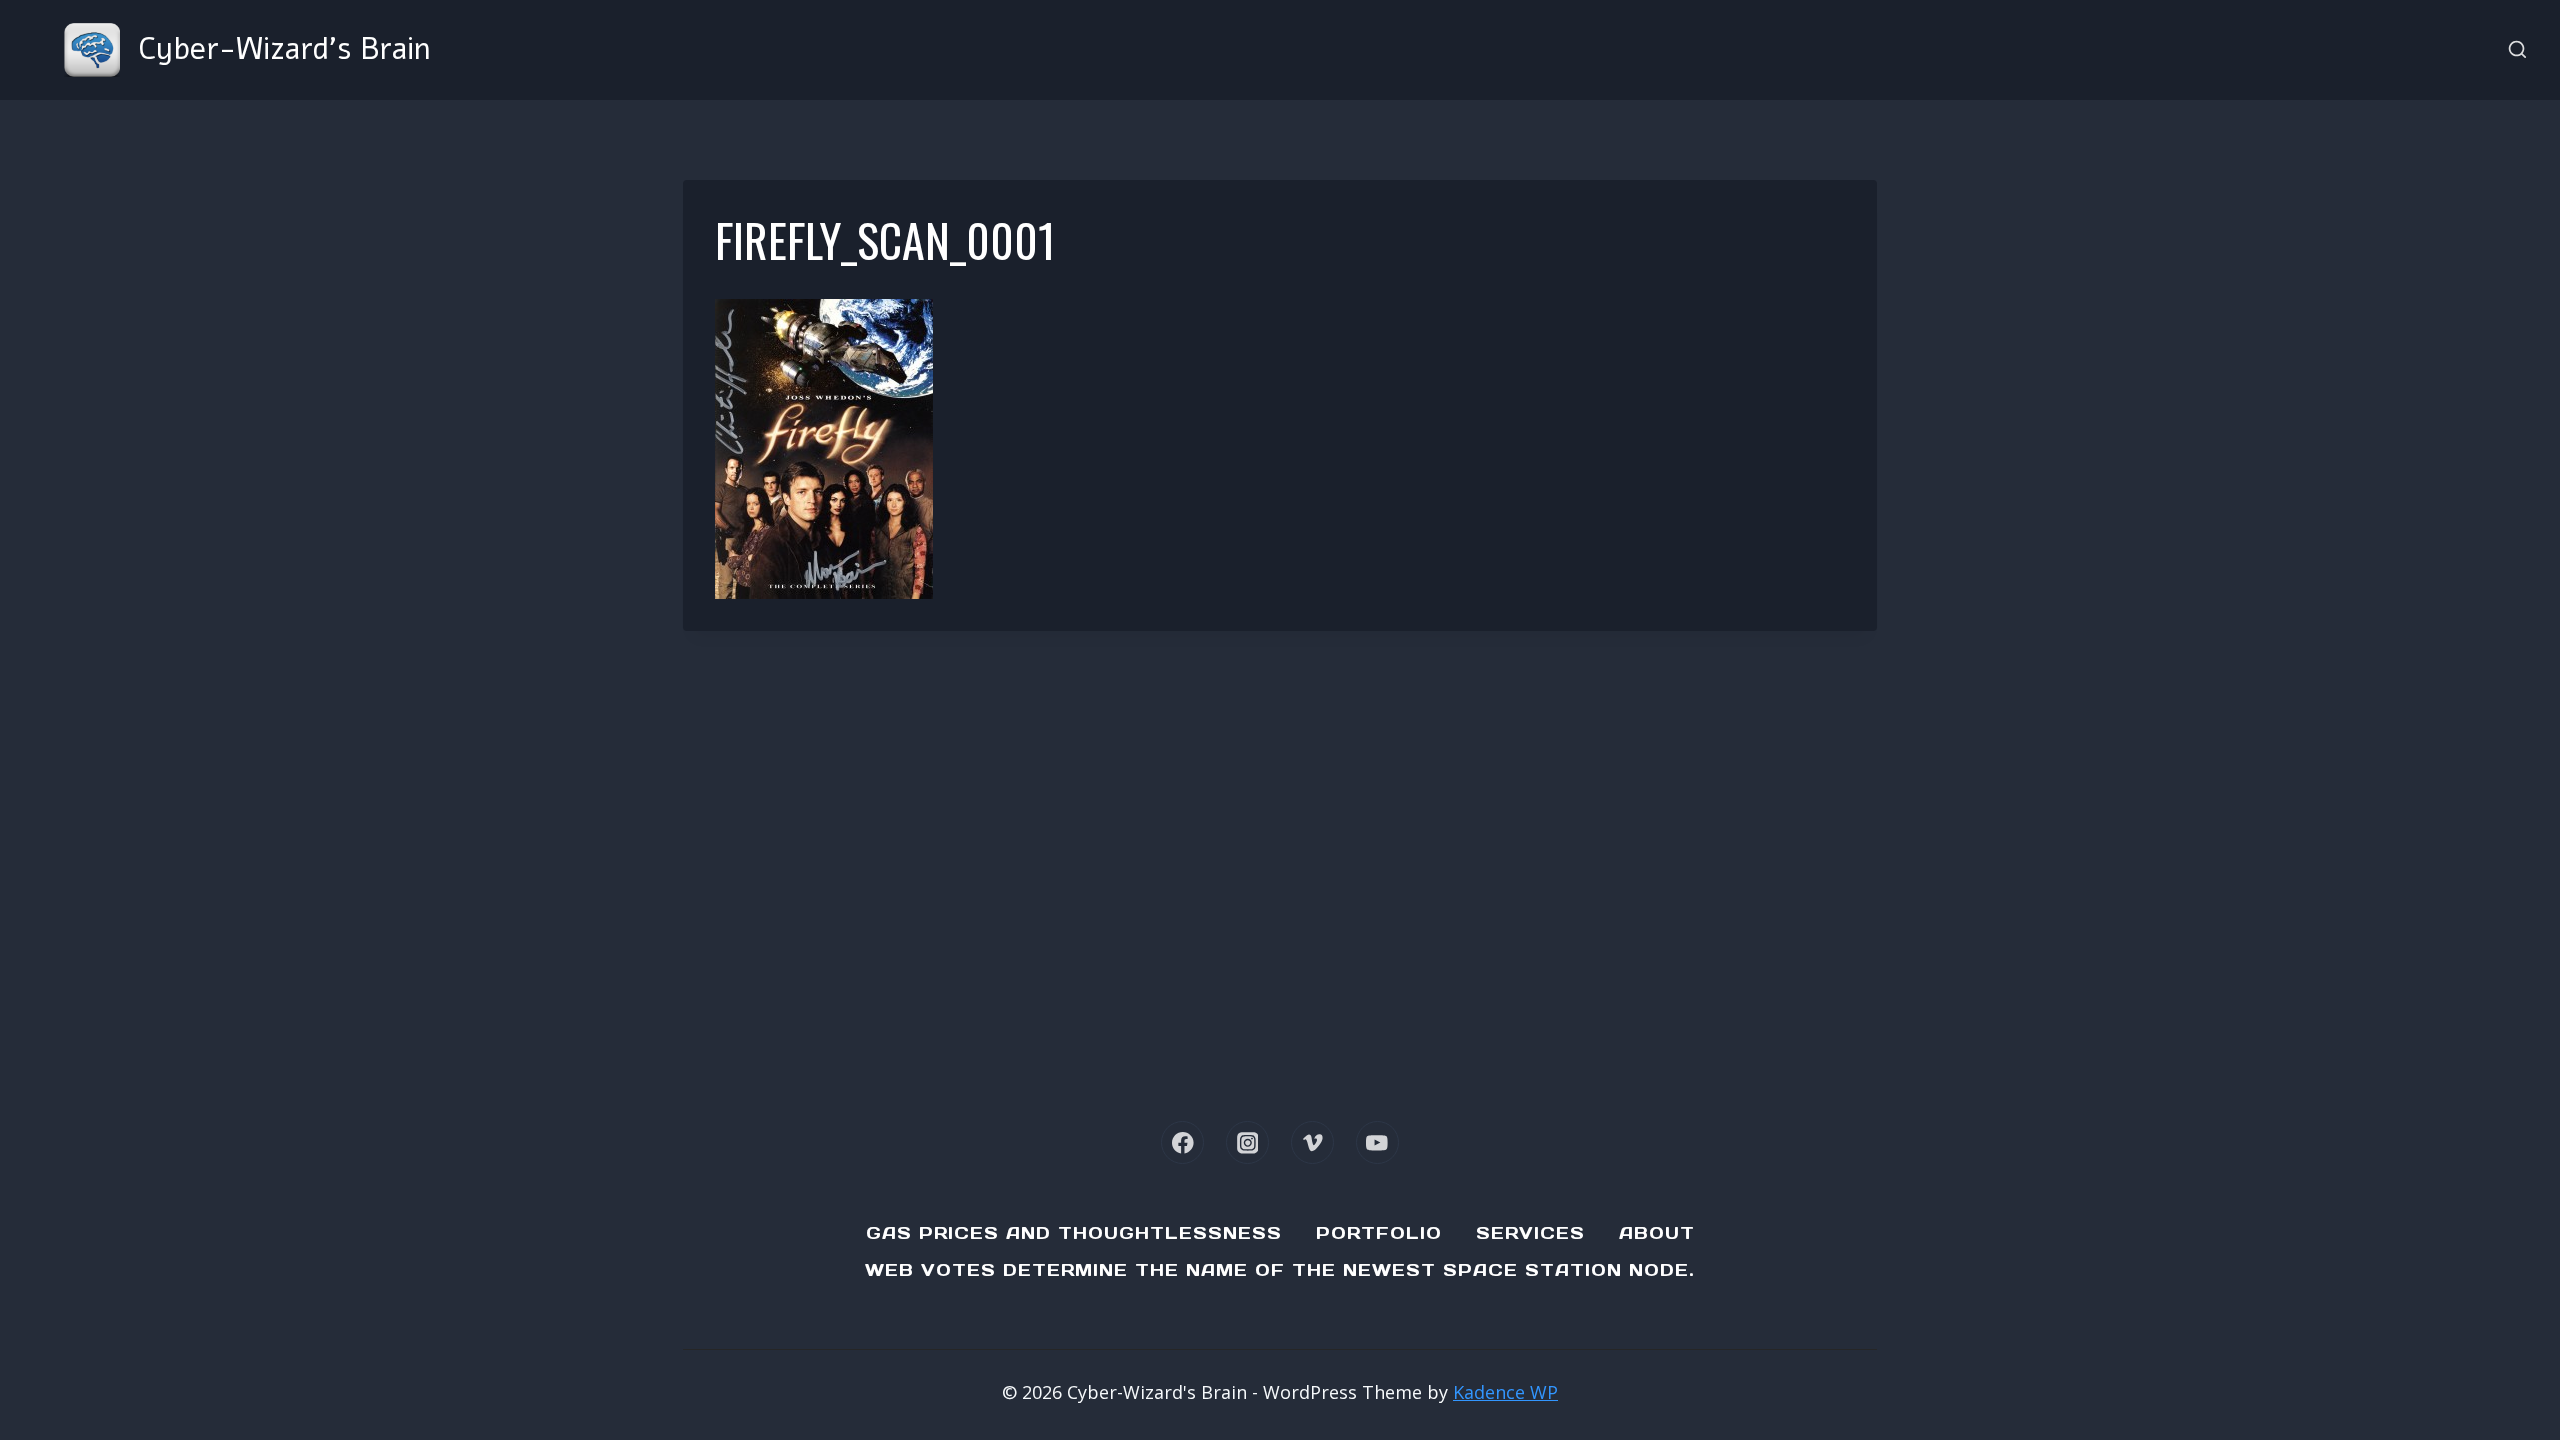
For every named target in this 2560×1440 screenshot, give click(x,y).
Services (1530, 1233)
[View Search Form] (2517, 50)
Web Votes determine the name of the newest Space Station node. (1280, 1270)
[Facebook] (1182, 1142)
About (1657, 1233)
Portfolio (1379, 1233)
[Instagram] (1247, 1142)
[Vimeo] (1312, 1142)
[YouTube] (1377, 1142)
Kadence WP (1505, 1392)
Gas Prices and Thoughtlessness (1074, 1233)
